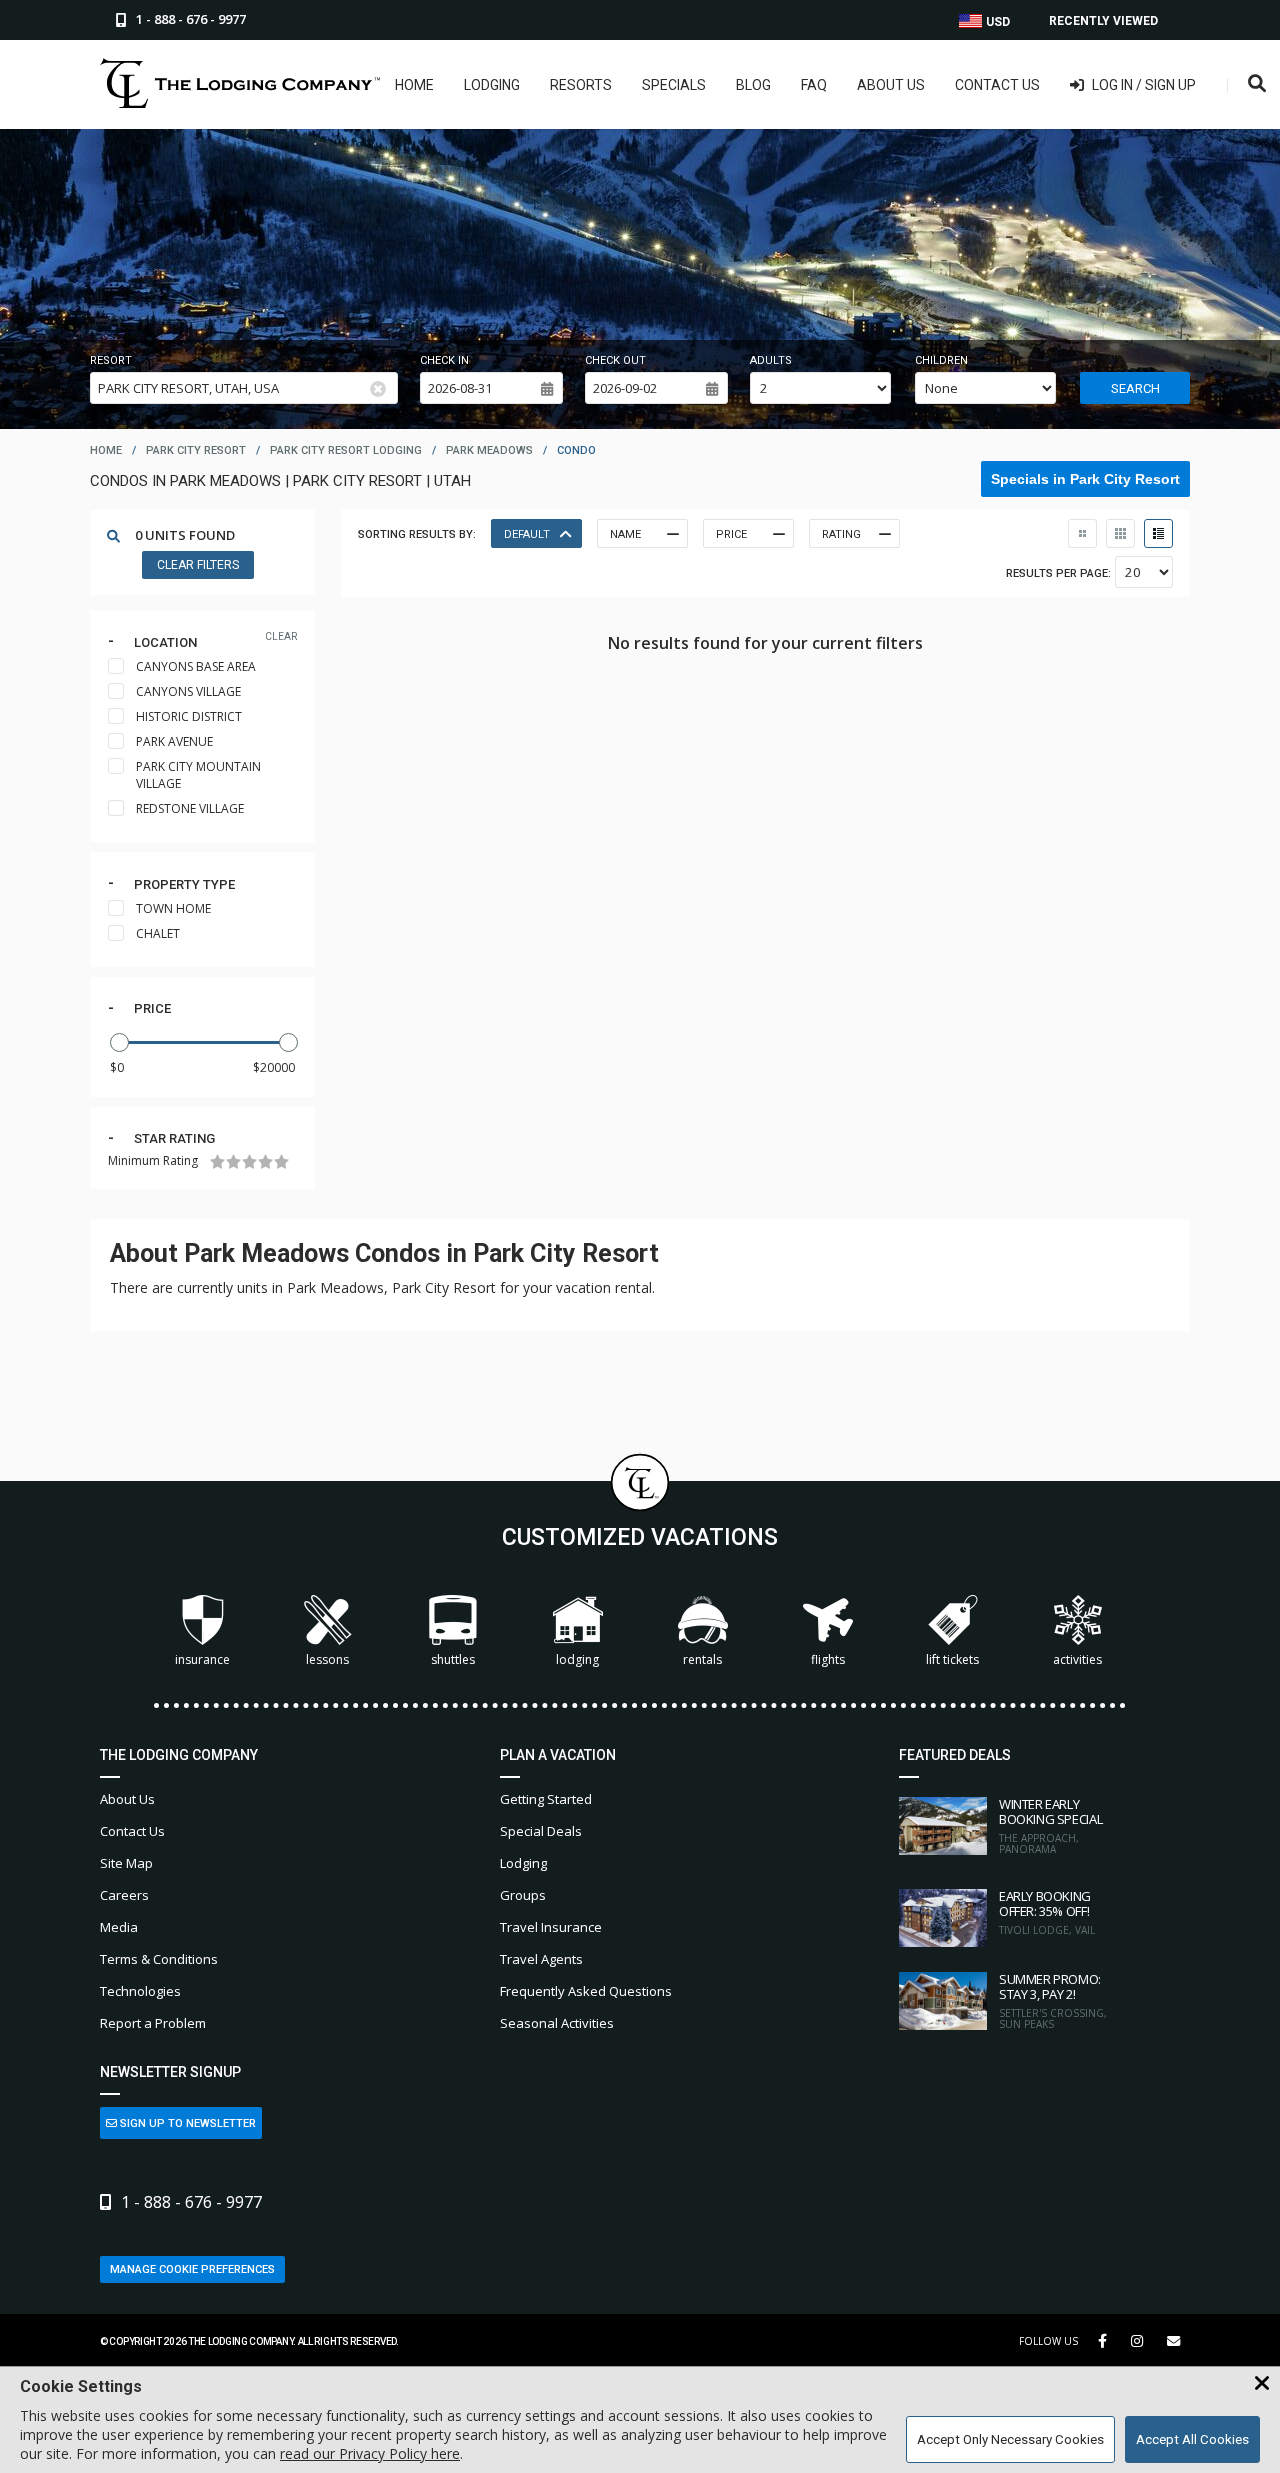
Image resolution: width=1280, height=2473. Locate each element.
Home (414, 85)
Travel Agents (541, 1959)
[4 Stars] (265, 1161)
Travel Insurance (551, 1927)
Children (941, 360)
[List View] (1158, 533)
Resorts (581, 85)
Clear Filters (198, 565)
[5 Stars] (281, 1161)
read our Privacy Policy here (370, 2453)
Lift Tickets (952, 1659)
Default (527, 534)
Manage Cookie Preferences (192, 2269)
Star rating (174, 1138)
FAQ (814, 85)
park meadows (489, 450)
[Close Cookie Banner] (1262, 2384)
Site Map (126, 1863)
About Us (891, 85)
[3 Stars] (249, 1161)
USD (996, 22)
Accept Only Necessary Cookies (1010, 2439)
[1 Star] (217, 1161)
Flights (828, 1659)
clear (281, 636)
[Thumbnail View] (1082, 533)
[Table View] (1120, 533)
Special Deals (541, 1831)
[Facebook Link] (1102, 2341)
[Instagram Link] (1137, 2341)
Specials (674, 85)
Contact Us (997, 85)
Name (625, 534)
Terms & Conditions (159, 1959)
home (106, 450)
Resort (111, 360)
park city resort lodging (346, 450)
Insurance (202, 1659)
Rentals (702, 1659)
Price (152, 1008)
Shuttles (453, 1659)
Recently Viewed (1103, 21)
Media (119, 1927)
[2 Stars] (233, 1161)
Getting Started (546, 1799)
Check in (444, 360)
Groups (523, 1895)
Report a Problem (153, 2023)
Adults (771, 360)
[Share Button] (1173, 2341)
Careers (124, 1895)
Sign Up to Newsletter (186, 2123)
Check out (615, 360)
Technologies (140, 1991)
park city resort (196, 450)
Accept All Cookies (1192, 2439)
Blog (753, 85)
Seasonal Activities (557, 2023)
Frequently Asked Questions (586, 1991)
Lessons (327, 1659)
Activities (1077, 1659)
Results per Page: (1058, 573)
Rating (841, 534)
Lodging (492, 85)
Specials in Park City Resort (1085, 479)
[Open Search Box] (1257, 84)
